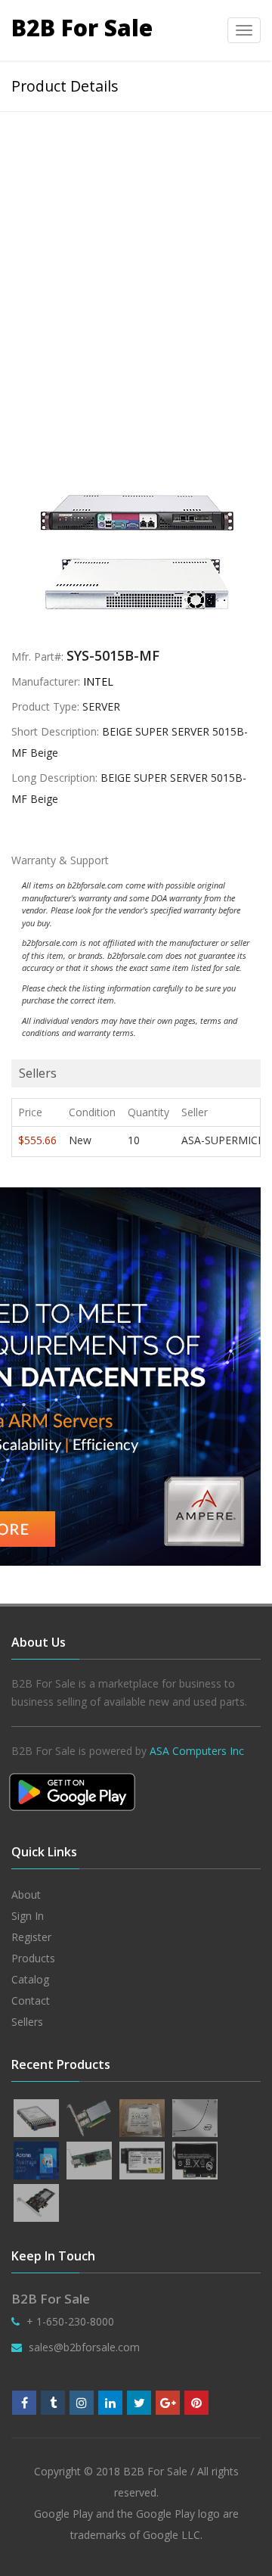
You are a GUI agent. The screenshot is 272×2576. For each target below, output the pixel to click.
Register (31, 1937)
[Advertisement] (136, 256)
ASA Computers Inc (197, 1751)
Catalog (30, 1979)
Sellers (27, 2022)
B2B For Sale (82, 28)
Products (33, 1958)
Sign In (28, 1916)
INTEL (98, 681)
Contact (31, 2000)
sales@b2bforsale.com (84, 2347)
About (26, 1895)
